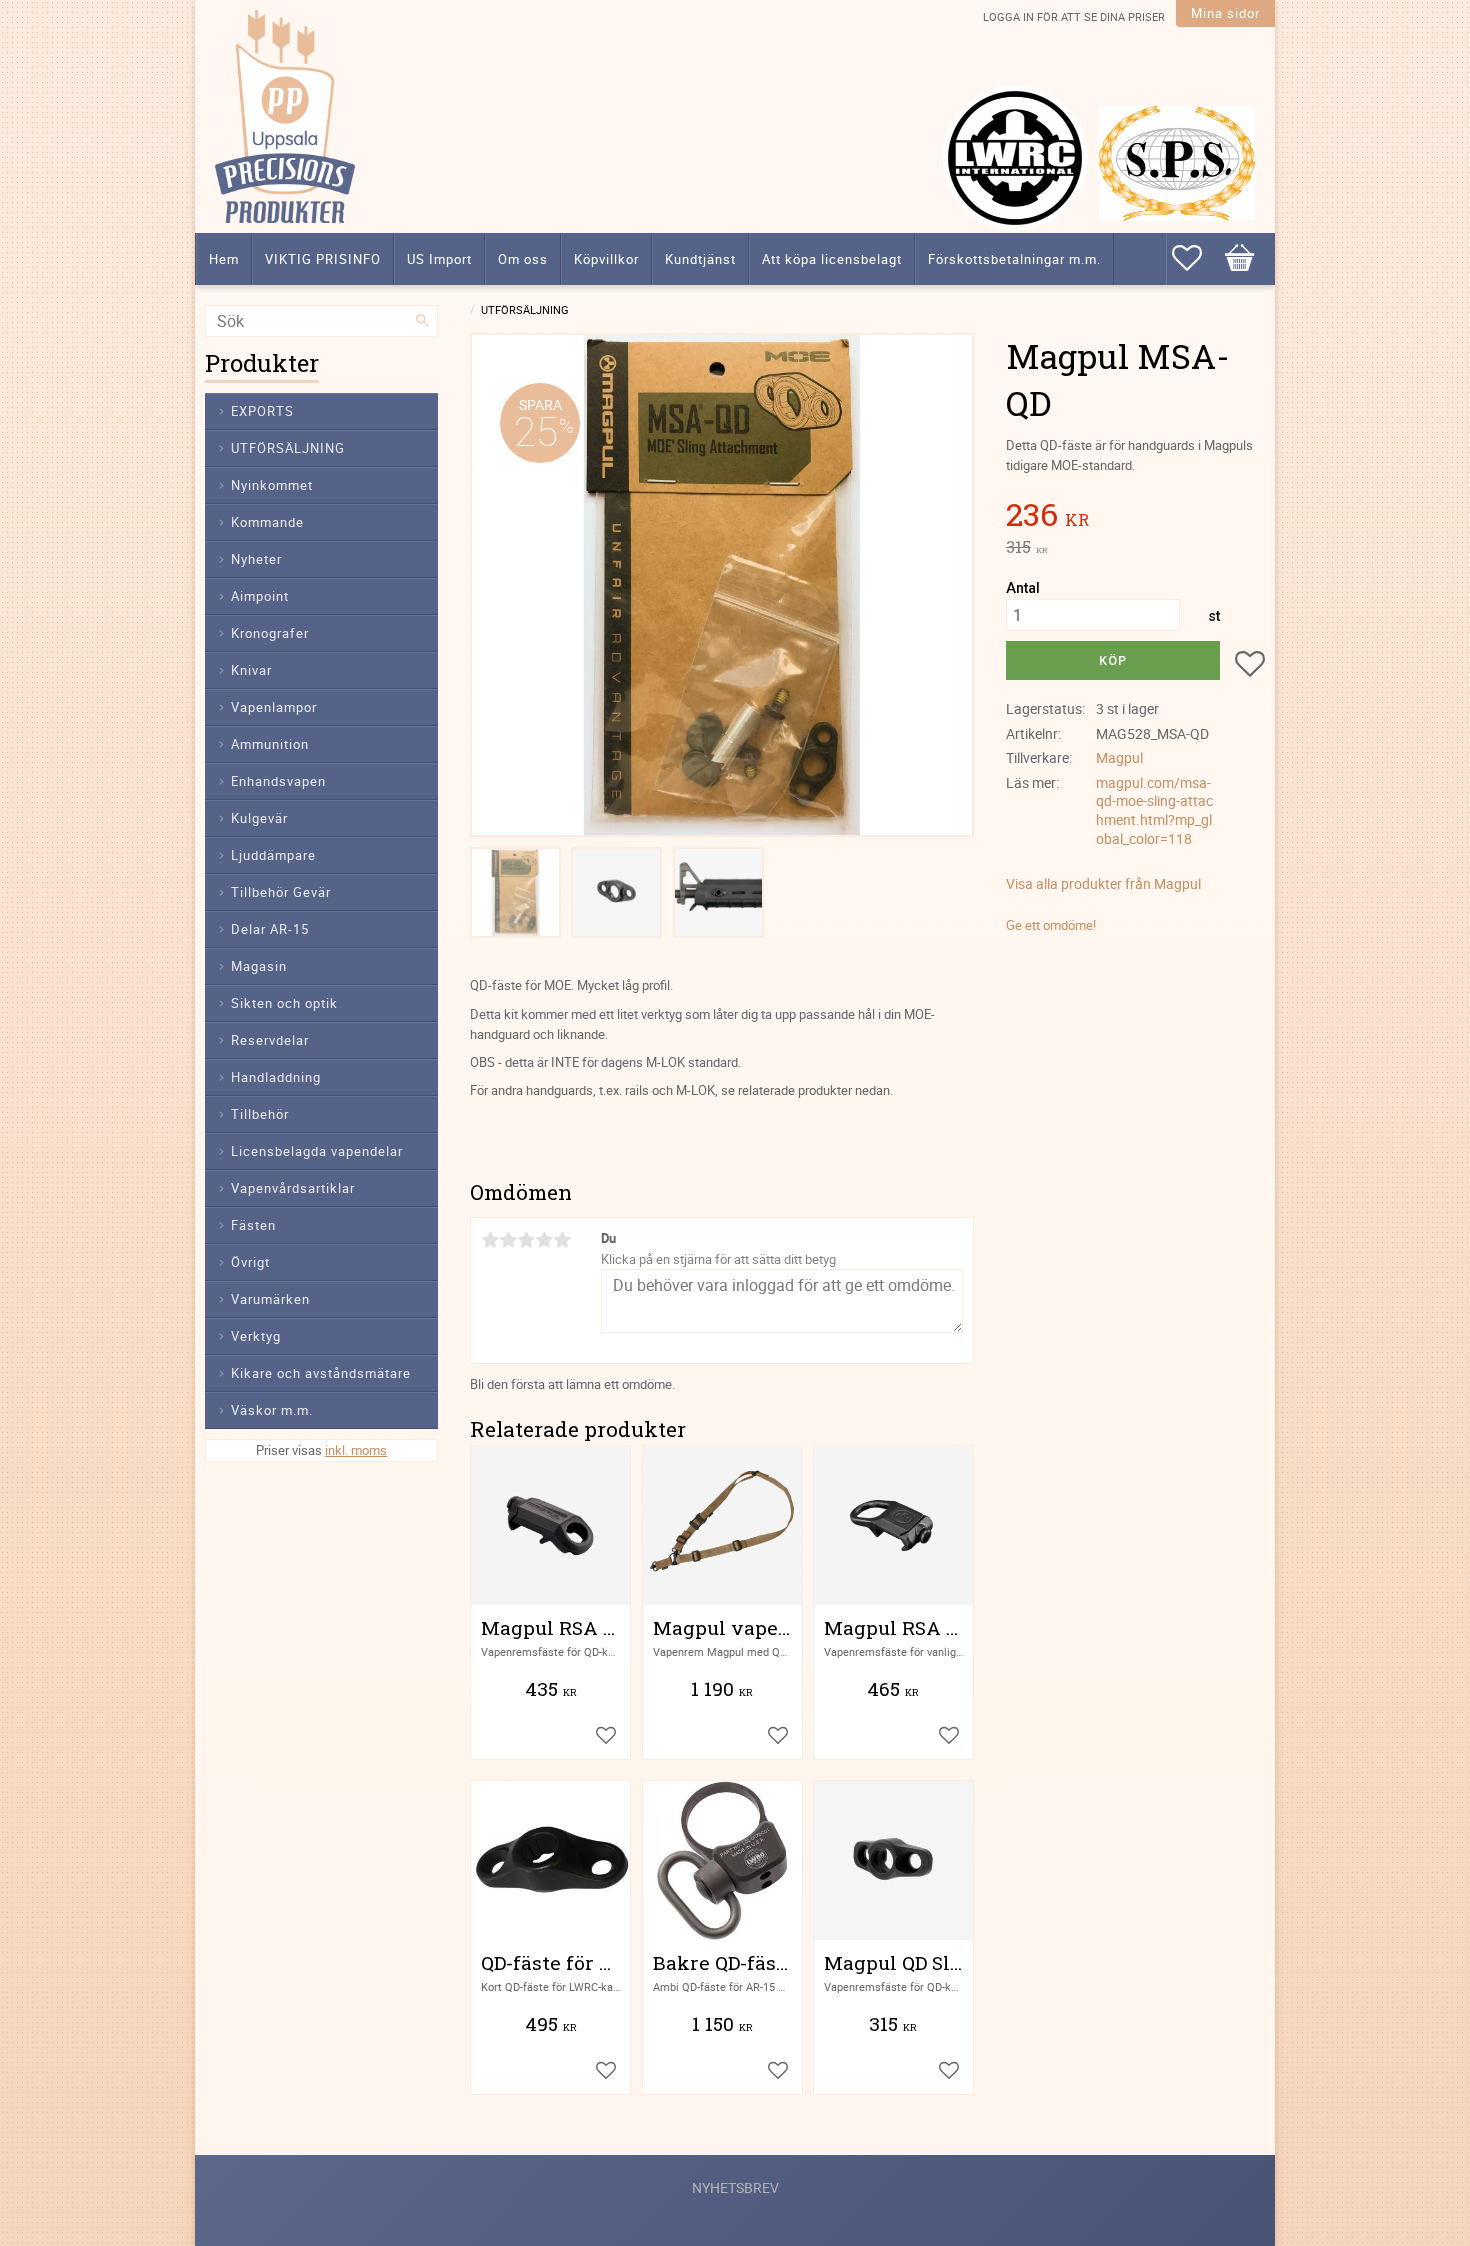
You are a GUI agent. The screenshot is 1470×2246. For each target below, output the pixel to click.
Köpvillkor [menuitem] (606, 259)
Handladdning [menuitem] (276, 1077)
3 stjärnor (526, 1240)
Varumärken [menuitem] (270, 1299)
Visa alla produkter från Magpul (1103, 883)
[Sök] (423, 321)
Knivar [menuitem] (251, 670)
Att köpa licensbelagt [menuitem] (832, 259)
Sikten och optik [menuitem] (284, 1003)
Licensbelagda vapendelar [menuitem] (317, 1151)
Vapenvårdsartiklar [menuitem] (293, 1188)
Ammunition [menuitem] (270, 744)
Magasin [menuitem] (259, 966)
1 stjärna (490, 1240)
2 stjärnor (508, 1240)
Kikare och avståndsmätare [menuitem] (321, 1373)
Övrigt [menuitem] (250, 1262)
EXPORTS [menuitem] (262, 411)
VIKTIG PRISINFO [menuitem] (323, 259)
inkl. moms (356, 1450)
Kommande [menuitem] (267, 522)
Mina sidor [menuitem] (1225, 13)
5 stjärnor (562, 1240)
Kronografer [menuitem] (270, 633)
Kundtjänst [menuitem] (700, 259)
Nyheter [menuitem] (256, 559)
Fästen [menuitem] (253, 1225)
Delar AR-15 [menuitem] (270, 929)
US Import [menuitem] (439, 259)
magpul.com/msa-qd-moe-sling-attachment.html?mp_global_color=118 (1154, 810)
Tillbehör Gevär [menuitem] (281, 892)
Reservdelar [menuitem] (270, 1040)
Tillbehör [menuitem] (260, 1114)
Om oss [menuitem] (523, 259)
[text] (1135, 517)
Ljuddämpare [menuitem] (273, 855)
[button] (1197, 258)
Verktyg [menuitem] (256, 1336)
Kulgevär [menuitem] (259, 818)
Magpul (1119, 757)
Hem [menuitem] (224, 259)
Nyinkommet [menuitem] (272, 485)
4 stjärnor (544, 1240)
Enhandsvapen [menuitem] (278, 781)
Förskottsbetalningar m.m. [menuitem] (1014, 259)
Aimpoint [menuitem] (260, 596)
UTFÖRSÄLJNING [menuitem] (288, 448)
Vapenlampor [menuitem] (274, 707)
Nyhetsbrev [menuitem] (735, 2187)
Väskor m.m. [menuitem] (272, 1410)
